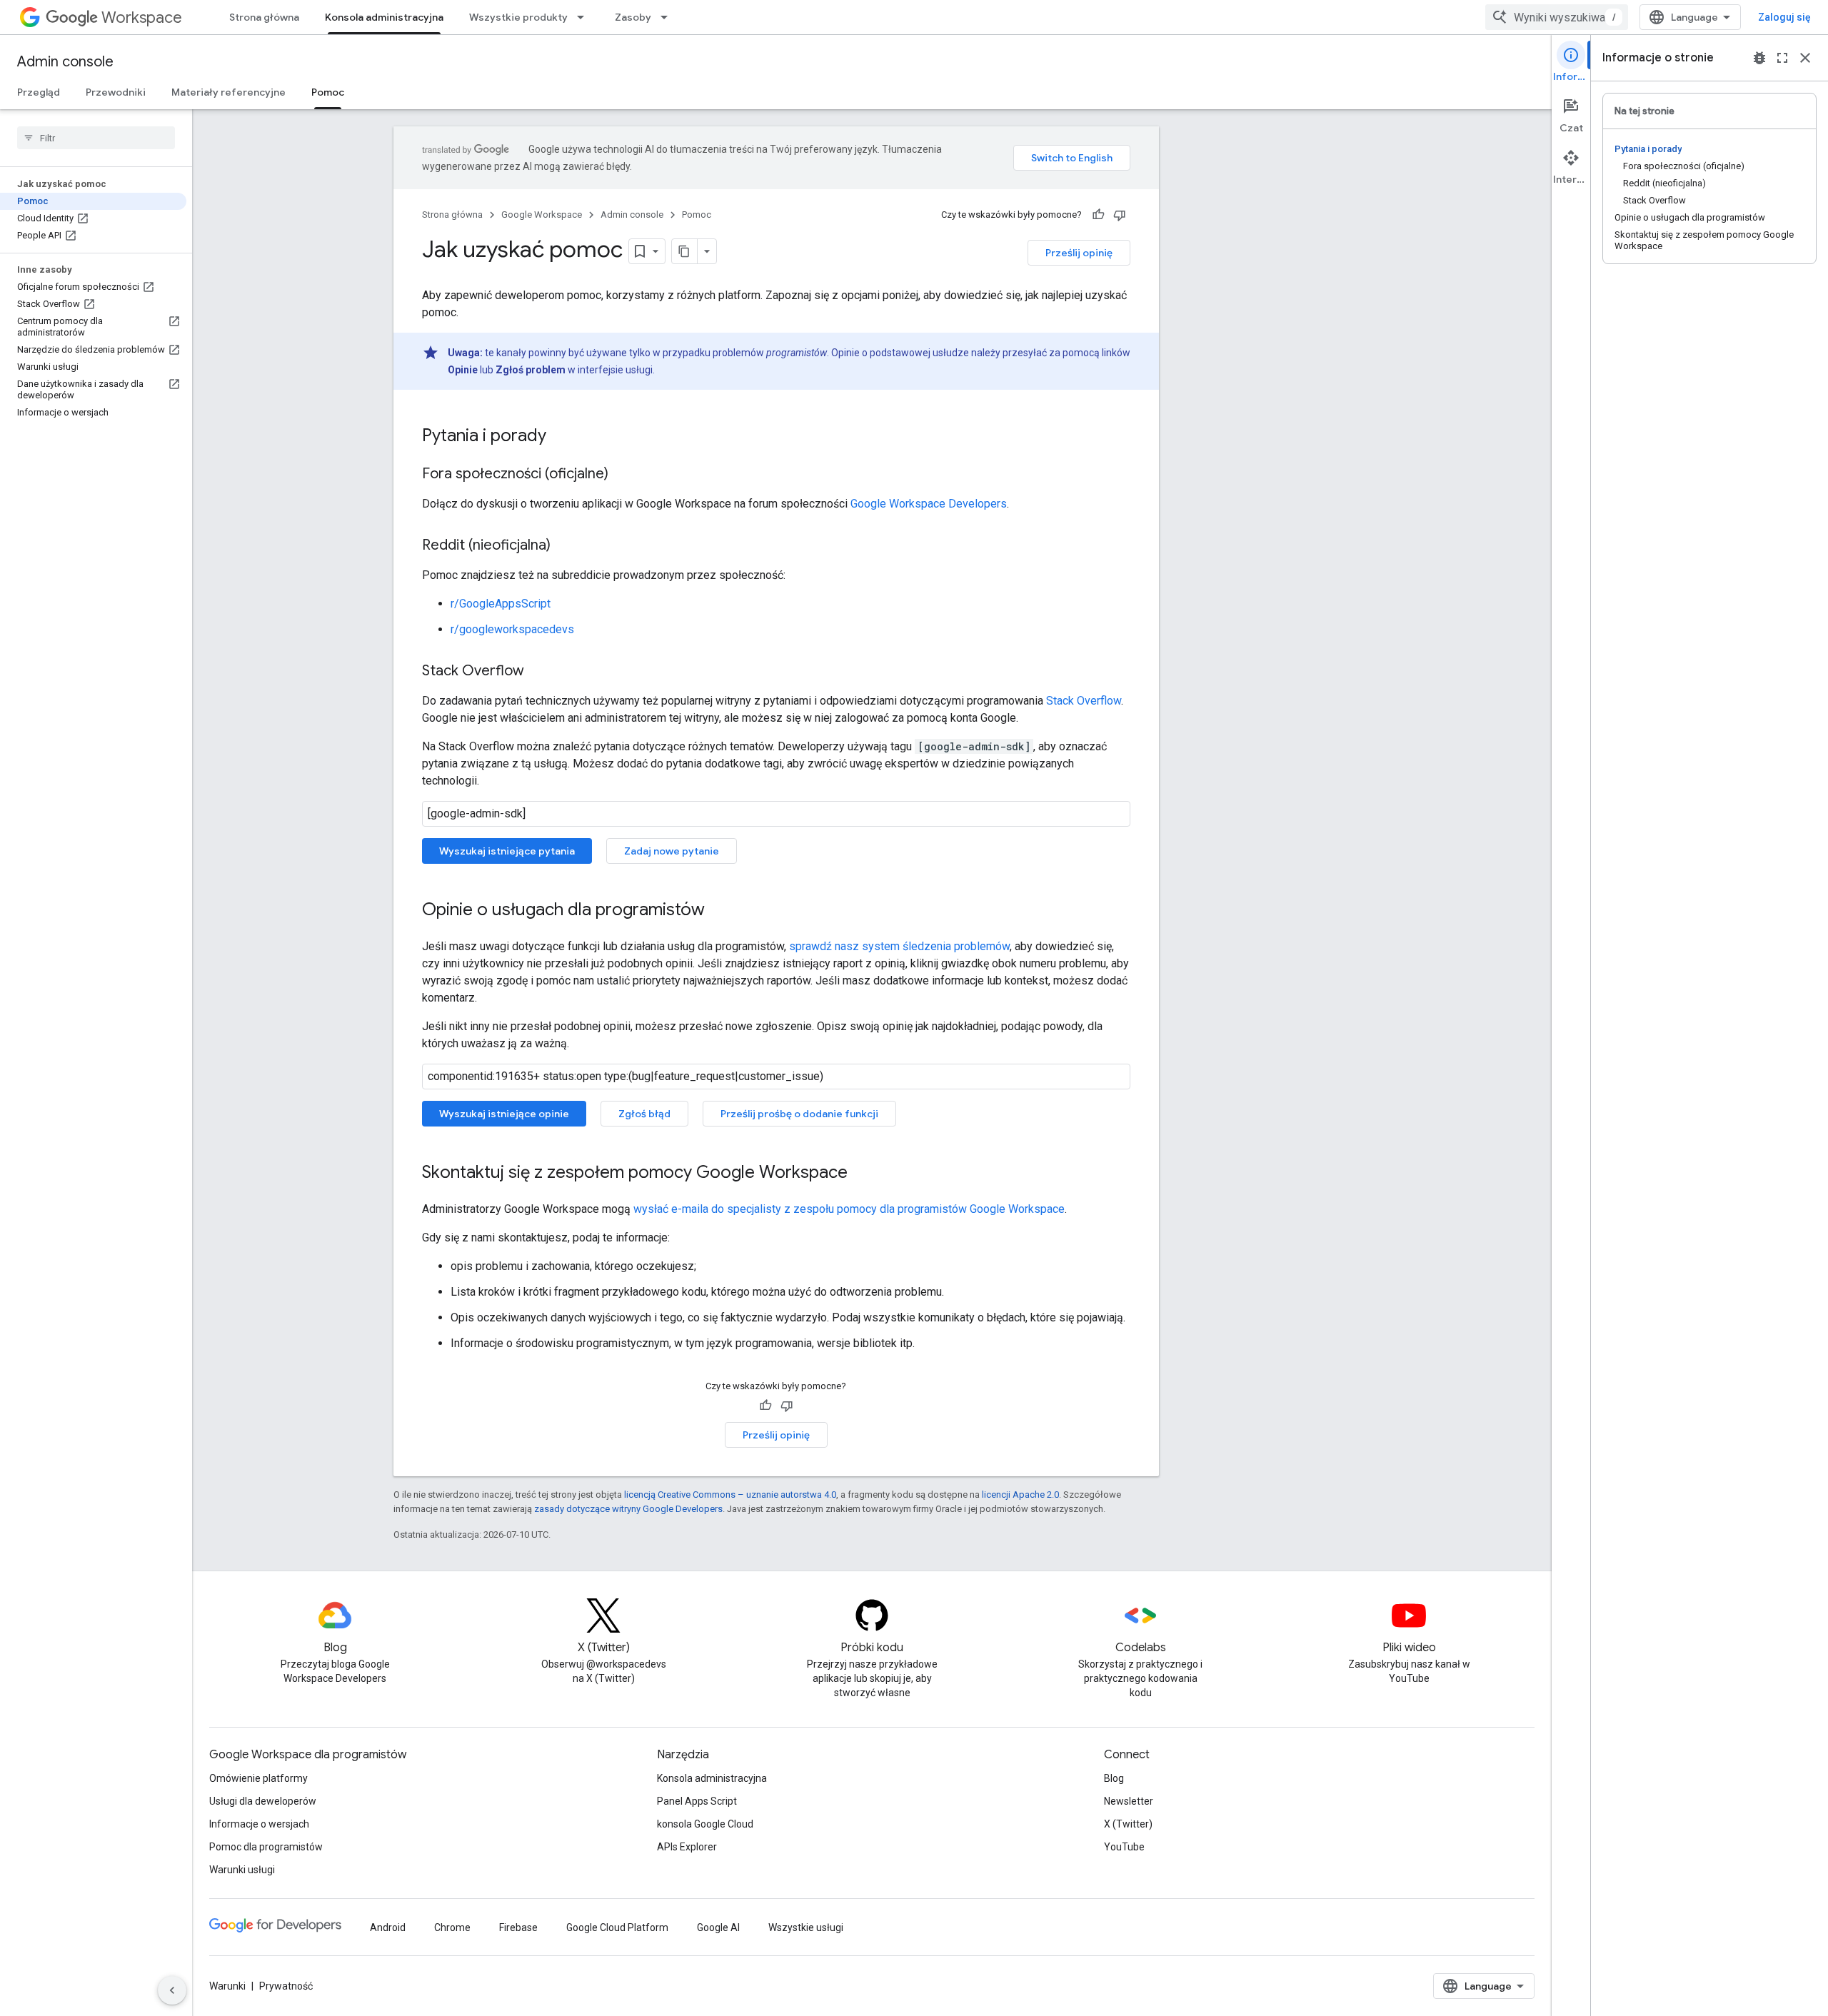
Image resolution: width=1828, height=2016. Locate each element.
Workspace (142, 17)
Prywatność (286, 1986)
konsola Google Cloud (705, 1824)
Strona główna (264, 17)
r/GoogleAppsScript (501, 604)
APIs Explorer (687, 1847)
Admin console (65, 62)
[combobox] (1557, 17)
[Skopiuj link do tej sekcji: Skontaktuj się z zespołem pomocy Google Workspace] (862, 1174)
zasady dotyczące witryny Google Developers (628, 1509)
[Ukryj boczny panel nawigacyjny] (172, 1990)
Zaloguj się (1784, 17)
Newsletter (1129, 1801)
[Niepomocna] (1120, 215)
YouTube (1124, 1847)
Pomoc (328, 92)
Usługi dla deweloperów (263, 1801)
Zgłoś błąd (644, 1114)
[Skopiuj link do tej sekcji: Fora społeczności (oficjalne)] (623, 475)
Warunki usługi (242, 1870)
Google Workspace (542, 215)
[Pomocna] (1098, 215)
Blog (1114, 1778)
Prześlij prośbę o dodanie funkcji (799, 1114)
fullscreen (1782, 58)
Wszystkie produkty (518, 17)
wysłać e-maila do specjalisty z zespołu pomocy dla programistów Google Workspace (849, 1209)
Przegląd (39, 92)
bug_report (1759, 58)
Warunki (227, 1986)
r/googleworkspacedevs (512, 629)
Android (388, 1927)
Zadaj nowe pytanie (672, 851)
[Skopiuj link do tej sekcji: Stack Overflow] (538, 672)
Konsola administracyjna (384, 17)
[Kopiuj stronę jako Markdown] (685, 251)
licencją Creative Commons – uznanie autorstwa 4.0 (730, 1495)
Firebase (518, 1927)
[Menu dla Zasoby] (668, 17)
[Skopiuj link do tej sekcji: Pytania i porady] (561, 437)
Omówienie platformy (258, 1778)
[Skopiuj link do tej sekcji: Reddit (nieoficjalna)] (565, 546)
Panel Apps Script (697, 1801)
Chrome (452, 1927)
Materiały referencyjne (228, 92)
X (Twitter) (1128, 1824)
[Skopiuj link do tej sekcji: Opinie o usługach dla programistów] (719, 911)
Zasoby (633, 17)
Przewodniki (116, 92)
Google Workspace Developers (929, 504)
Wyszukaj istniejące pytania (507, 851)
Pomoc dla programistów (266, 1847)
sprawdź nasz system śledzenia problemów (899, 946)
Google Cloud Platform (617, 1927)
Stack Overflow (1084, 701)
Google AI (718, 1927)
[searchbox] (96, 138)
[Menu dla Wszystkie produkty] (585, 17)
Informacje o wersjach (259, 1824)
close (1805, 58)
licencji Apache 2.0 (1020, 1495)
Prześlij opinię (1079, 253)
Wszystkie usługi (806, 1927)
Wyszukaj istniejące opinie (504, 1114)
